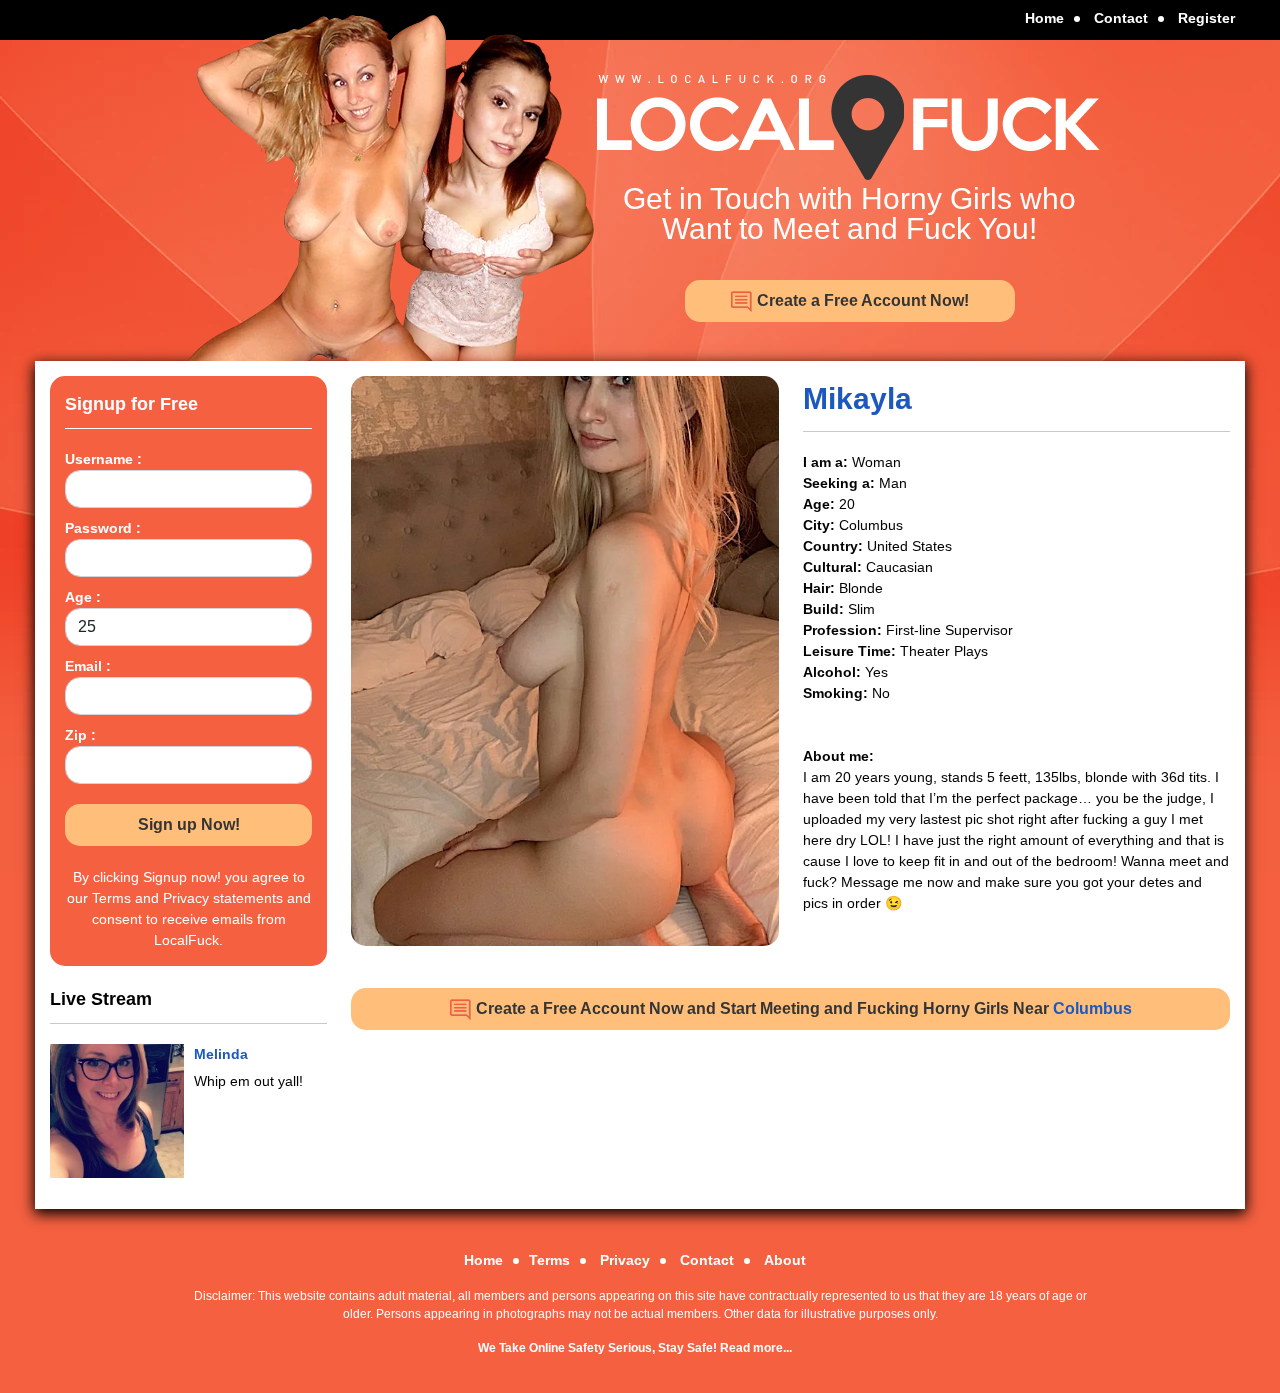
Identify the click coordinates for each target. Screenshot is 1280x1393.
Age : (83, 597)
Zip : (80, 735)
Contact (1121, 18)
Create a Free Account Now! (861, 300)
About (785, 1260)
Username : (103, 459)
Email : (88, 666)
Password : (103, 528)
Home (1044, 18)
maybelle (224, 1054)
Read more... (756, 1348)
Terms (549, 1260)
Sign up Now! (189, 824)
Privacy (625, 1260)
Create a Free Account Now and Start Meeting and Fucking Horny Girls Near (802, 1008)
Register (1206, 18)
